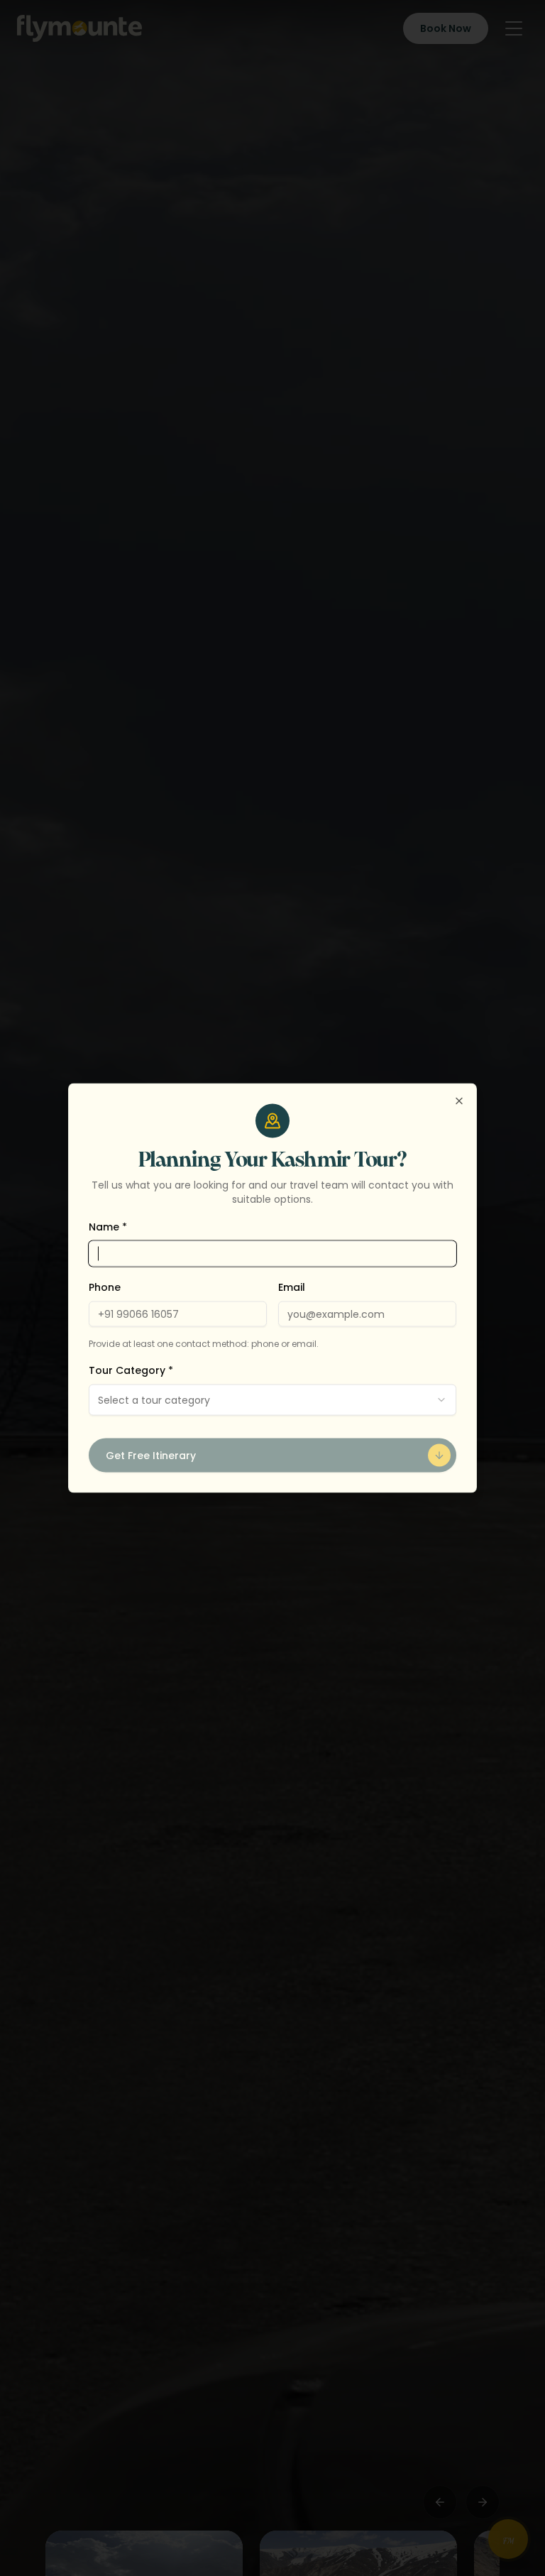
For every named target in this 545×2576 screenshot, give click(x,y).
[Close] (459, 1101)
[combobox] (272, 1400)
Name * (108, 1227)
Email (292, 1287)
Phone (105, 1287)
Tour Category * (131, 1370)
